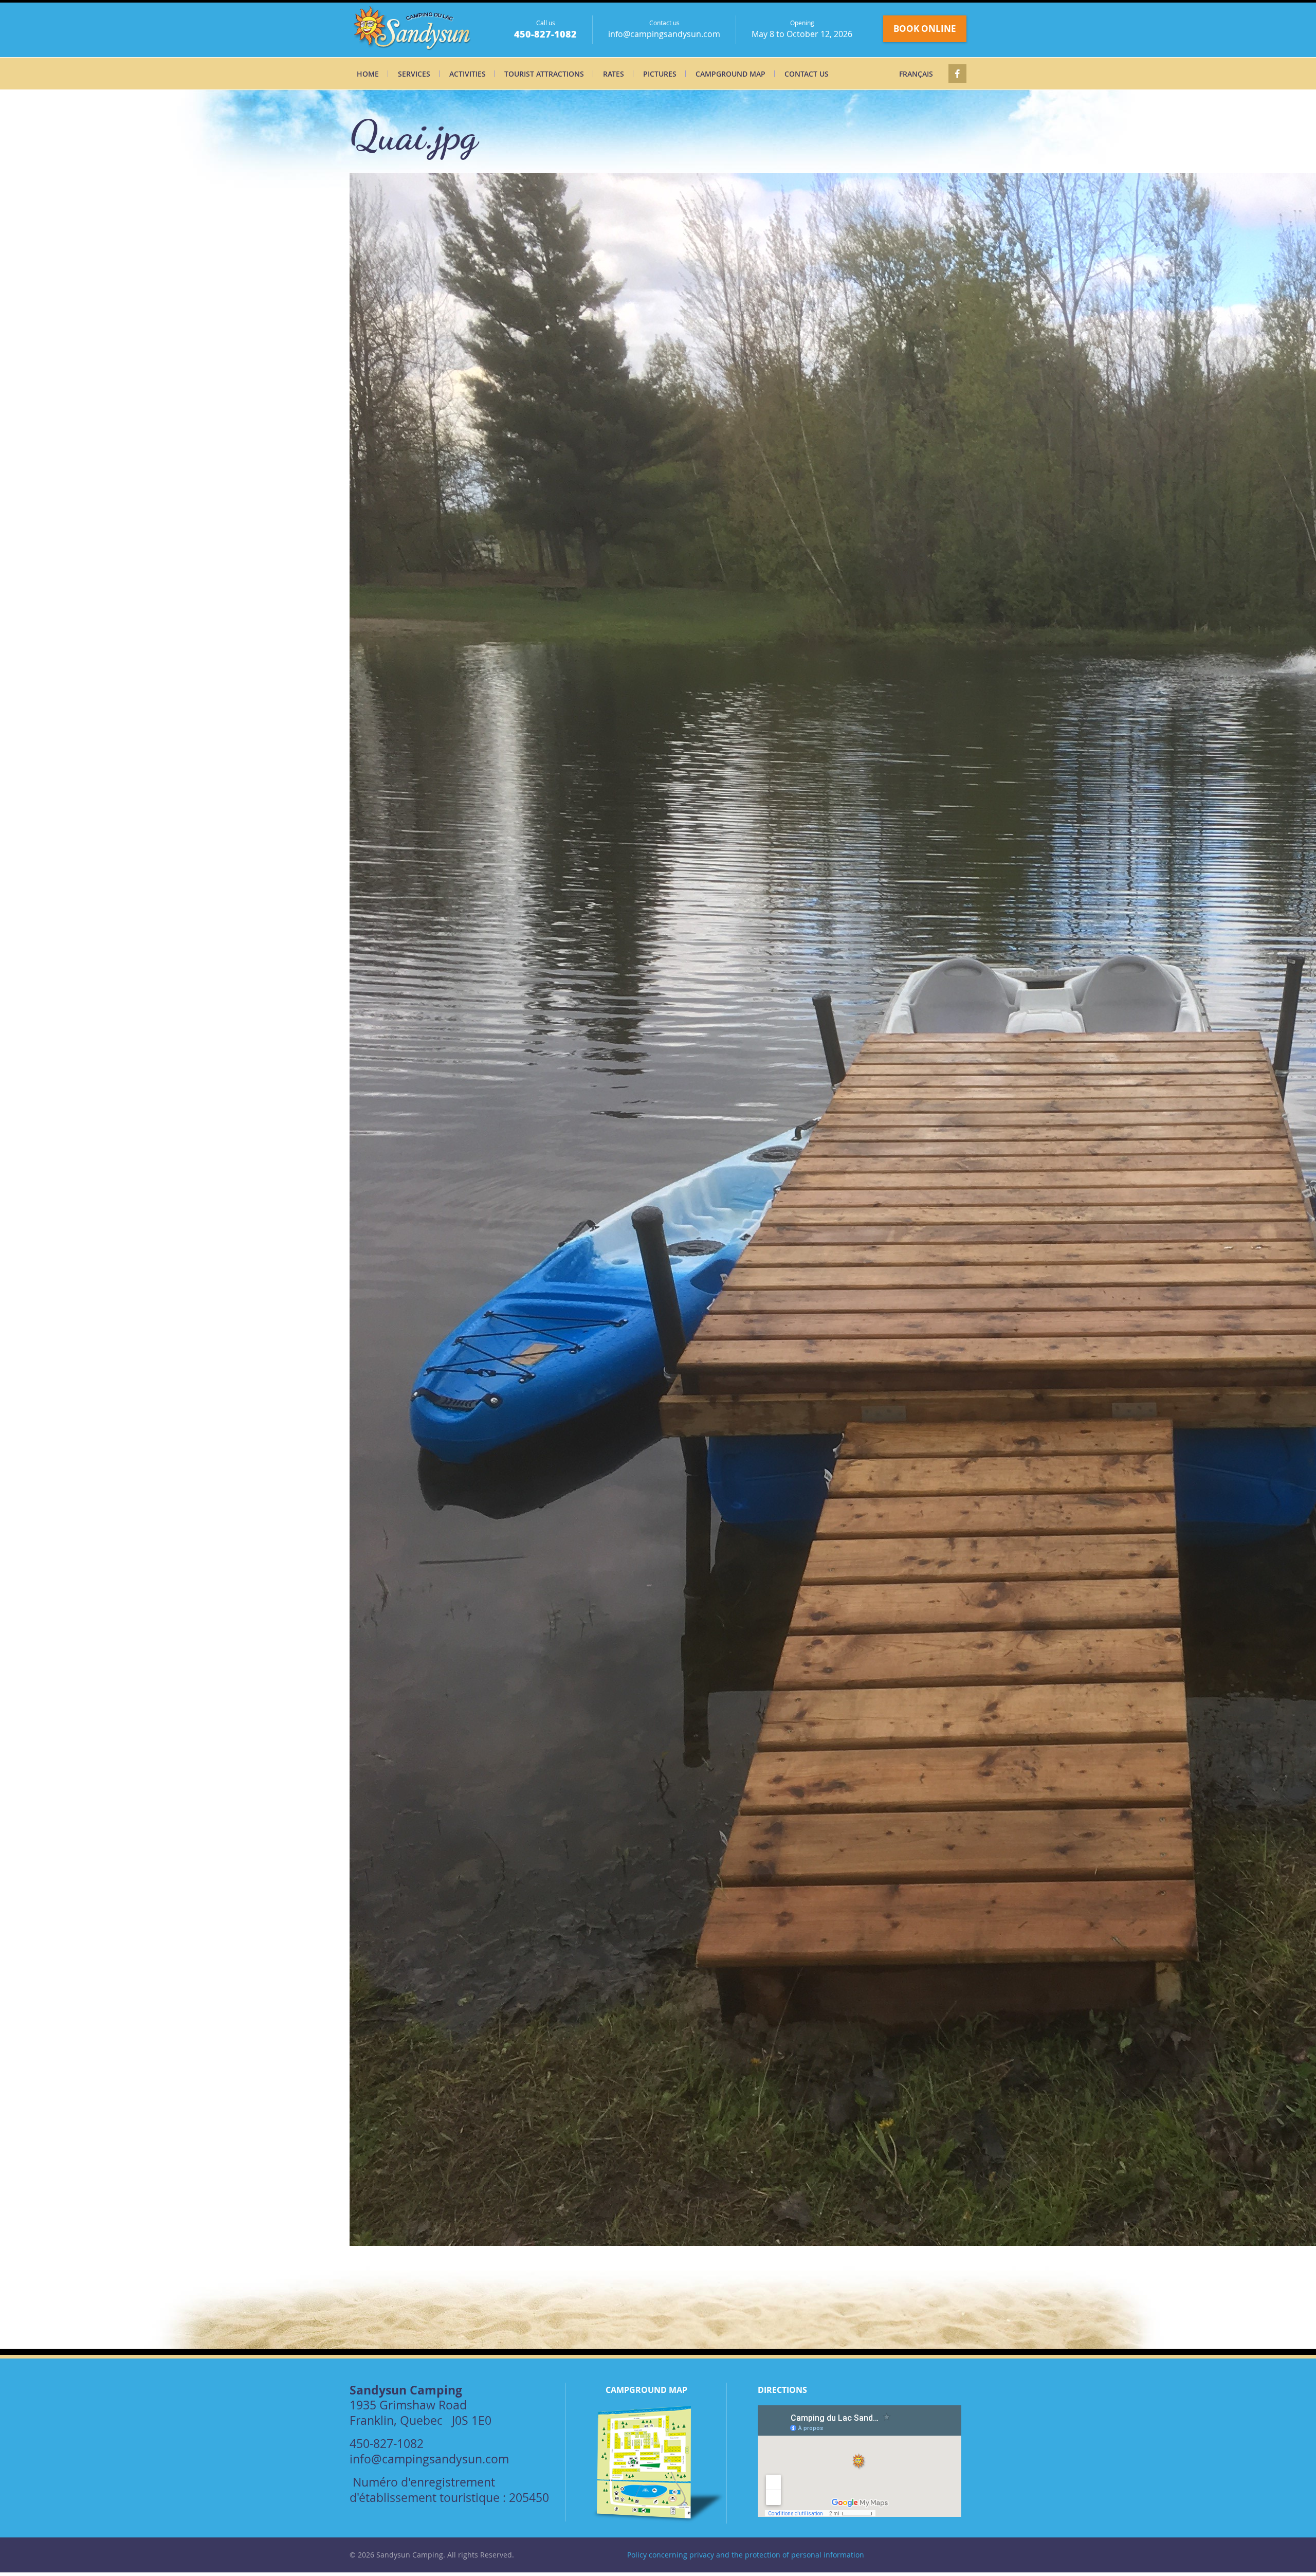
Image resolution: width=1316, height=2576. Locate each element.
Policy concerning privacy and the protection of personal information (746, 2555)
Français (916, 74)
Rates (614, 74)
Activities (468, 74)
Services (414, 74)
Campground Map (730, 74)
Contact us (807, 74)
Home (368, 74)
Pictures (660, 74)
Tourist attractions (544, 74)
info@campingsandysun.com (664, 34)
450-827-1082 (545, 34)
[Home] (413, 30)
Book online (925, 29)
